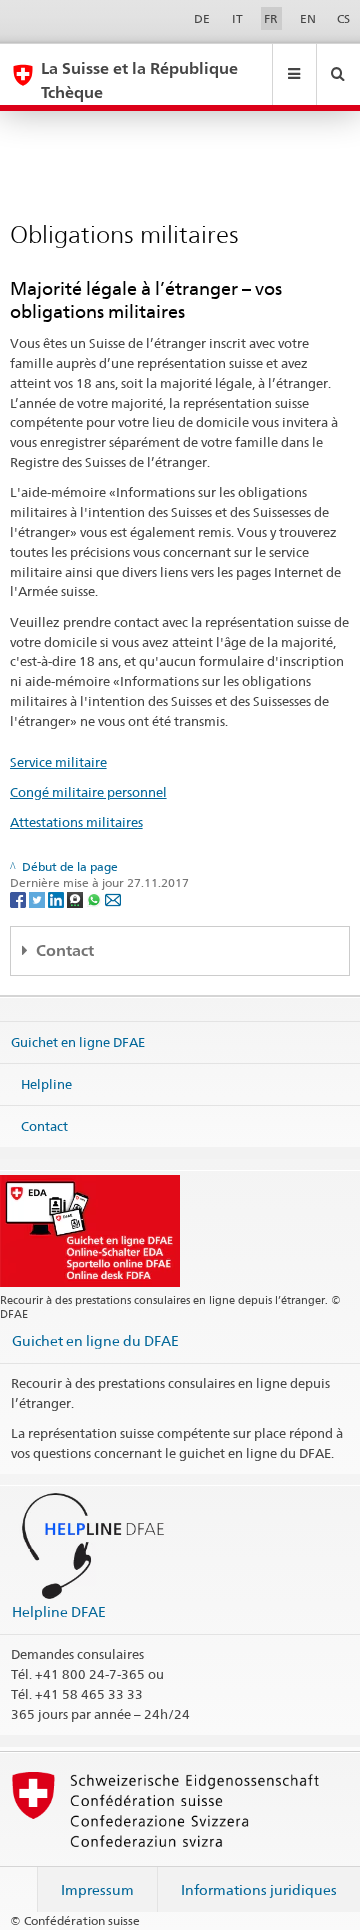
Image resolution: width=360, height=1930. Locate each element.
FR (271, 18)
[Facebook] (19, 898)
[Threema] (76, 898)
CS (343, 18)
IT (237, 18)
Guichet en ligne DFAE (78, 1042)
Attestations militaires (76, 822)
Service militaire (58, 762)
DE (202, 18)
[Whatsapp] (95, 898)
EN (308, 18)
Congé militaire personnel (88, 792)
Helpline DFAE (59, 1611)
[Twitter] (38, 898)
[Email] (113, 898)
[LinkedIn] (57, 898)
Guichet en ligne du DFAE (95, 1340)
